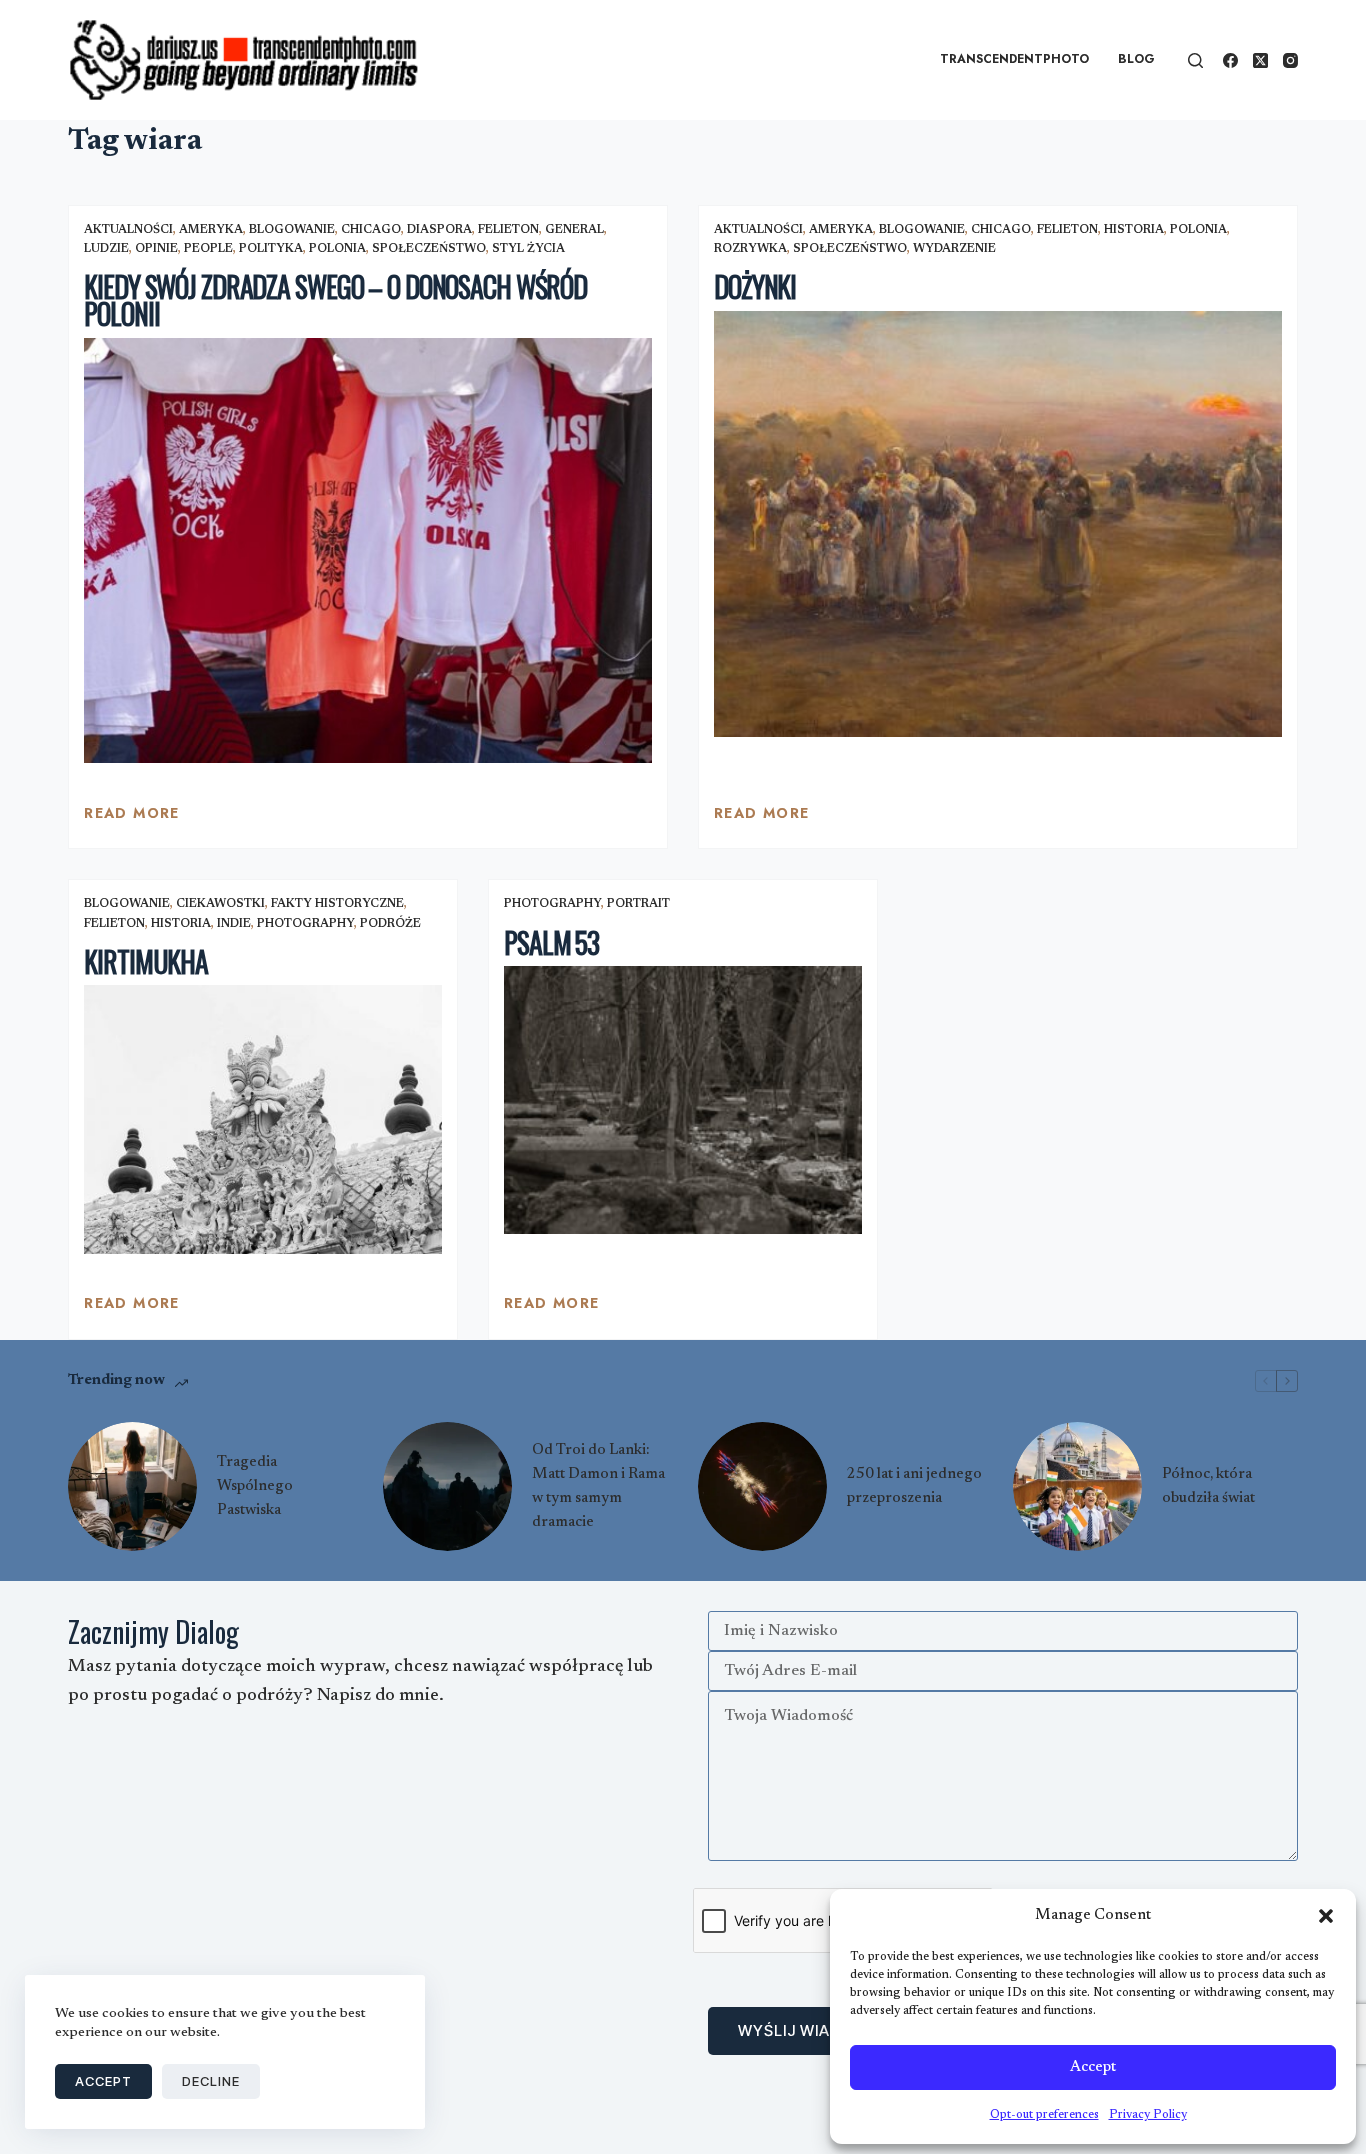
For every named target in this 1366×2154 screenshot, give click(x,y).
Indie (234, 924)
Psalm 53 (551, 942)
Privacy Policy (1148, 2115)
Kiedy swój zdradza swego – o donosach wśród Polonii (335, 300)
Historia (1134, 230)
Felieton (508, 230)
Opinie (156, 249)
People (208, 249)
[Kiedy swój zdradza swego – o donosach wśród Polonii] (368, 551)
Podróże (390, 924)
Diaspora (439, 230)
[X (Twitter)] (1260, 60)
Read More (132, 818)
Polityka (271, 249)
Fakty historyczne (337, 904)
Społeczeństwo (429, 249)
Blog (1136, 59)
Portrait (638, 904)
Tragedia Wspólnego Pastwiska (255, 1486)
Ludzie (106, 249)
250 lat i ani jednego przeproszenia (914, 1486)
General (574, 230)
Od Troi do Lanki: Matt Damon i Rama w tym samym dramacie (598, 1486)
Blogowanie (292, 230)
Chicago (371, 230)
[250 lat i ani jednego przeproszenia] (762, 1486)
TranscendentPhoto (1014, 59)
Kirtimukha (146, 961)
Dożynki (755, 286)
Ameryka (211, 230)
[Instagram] (1290, 60)
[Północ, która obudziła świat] (1077, 1486)
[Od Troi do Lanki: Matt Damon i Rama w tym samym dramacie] (447, 1486)
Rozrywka (750, 249)
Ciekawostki (220, 904)
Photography (305, 924)
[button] (1326, 1916)
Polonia (337, 249)
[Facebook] (1230, 60)
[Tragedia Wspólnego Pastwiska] (132, 1486)
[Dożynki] (998, 524)
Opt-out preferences (1044, 2115)
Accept (1093, 2067)
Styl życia (528, 249)
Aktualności (128, 230)
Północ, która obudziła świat (1208, 1486)
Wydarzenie (954, 249)
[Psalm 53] (683, 1100)
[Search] (1195, 60)
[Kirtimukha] (263, 1119)
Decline (211, 2081)
